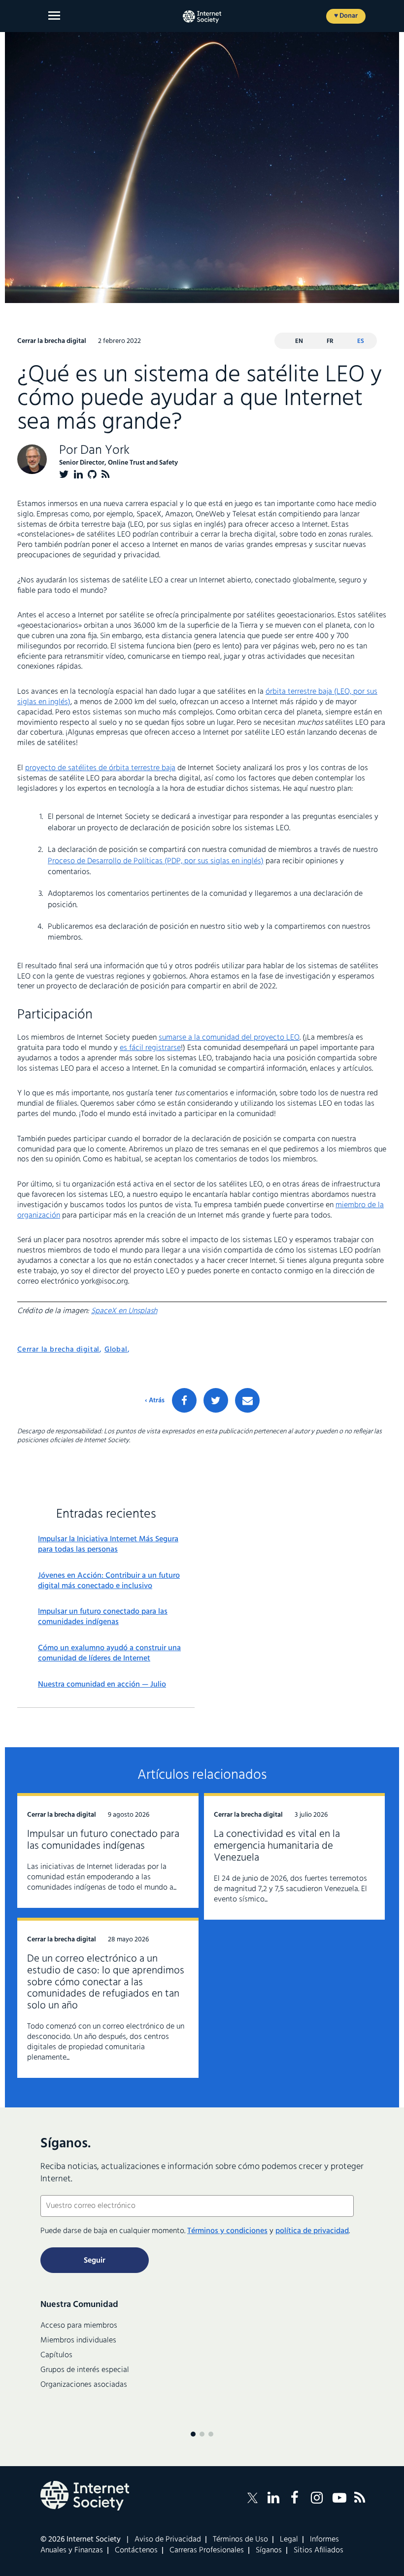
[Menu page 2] (202, 2434)
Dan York (105, 451)
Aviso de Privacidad (168, 2540)
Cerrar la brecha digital (58, 1350)
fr (330, 341)
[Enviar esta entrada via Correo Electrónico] (247, 1400)
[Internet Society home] (202, 17)
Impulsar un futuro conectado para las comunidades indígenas (103, 1617)
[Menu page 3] (211, 2434)
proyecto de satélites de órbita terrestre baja (100, 768)
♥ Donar (346, 16)
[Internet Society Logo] (85, 2496)
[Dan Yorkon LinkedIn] (78, 474)
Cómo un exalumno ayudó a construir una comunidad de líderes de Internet (109, 1654)
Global (116, 1350)
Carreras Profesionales (207, 2550)
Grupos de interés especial (85, 2370)
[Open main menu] (54, 16)
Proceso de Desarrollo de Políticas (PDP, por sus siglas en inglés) (156, 861)
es (361, 341)
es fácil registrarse (150, 1048)
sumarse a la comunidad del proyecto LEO (229, 1038)
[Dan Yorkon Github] (92, 474)
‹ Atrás (155, 1401)
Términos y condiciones (227, 2231)
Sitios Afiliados (319, 2550)
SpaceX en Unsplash (124, 1311)
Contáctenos (136, 2550)
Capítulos (56, 2355)
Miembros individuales (78, 2340)
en (299, 341)
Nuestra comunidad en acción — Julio (102, 1685)
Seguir (95, 2261)
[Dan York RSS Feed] (106, 474)
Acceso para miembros (79, 2326)
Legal (289, 2540)
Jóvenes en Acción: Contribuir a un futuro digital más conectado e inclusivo (109, 1581)
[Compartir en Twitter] (216, 1400)
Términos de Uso (240, 2540)
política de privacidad (312, 2231)
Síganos (269, 2550)
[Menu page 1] (193, 2434)
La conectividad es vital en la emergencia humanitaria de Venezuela (277, 1846)
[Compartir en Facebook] (184, 1400)
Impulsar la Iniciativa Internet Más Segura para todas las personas (108, 1545)
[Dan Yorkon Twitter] (64, 474)
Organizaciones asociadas (84, 2385)
